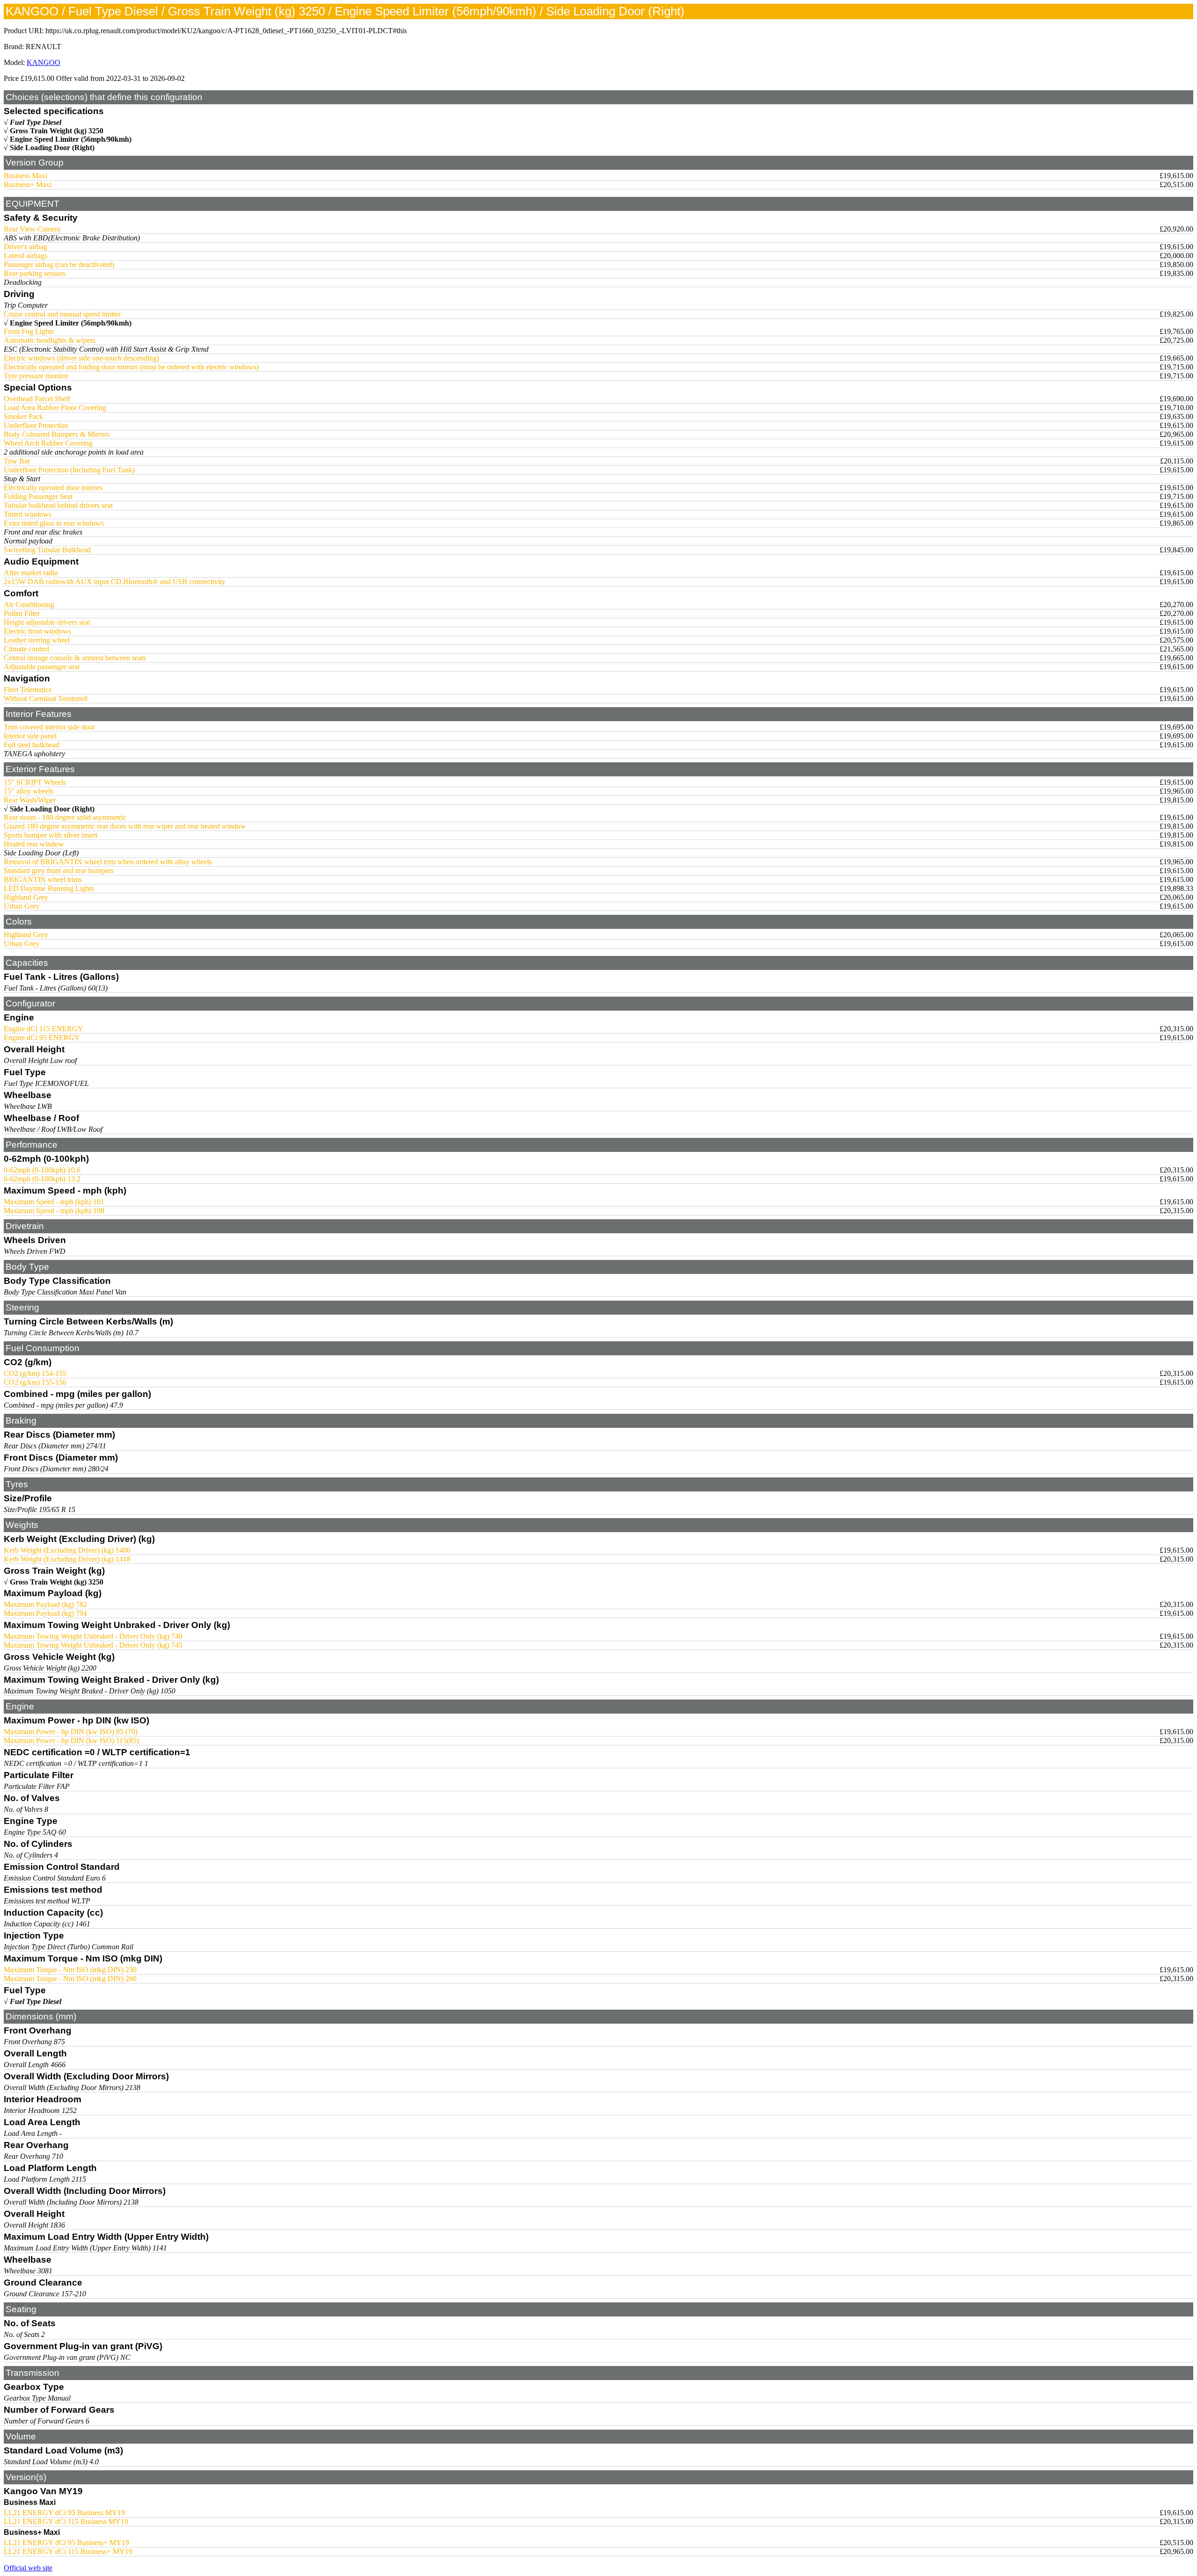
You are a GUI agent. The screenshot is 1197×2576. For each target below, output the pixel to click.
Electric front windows (37, 631)
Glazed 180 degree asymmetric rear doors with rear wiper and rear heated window (125, 826)
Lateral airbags (25, 256)
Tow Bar (17, 461)
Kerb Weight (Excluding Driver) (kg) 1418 (67, 1559)
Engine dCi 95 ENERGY (42, 1038)
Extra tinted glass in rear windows (54, 523)
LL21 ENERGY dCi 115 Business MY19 (66, 2522)
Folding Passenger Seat (38, 496)
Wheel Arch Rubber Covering (48, 443)
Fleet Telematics (28, 690)
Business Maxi (25, 176)
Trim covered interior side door (49, 727)
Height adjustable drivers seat (47, 622)
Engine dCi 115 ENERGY (43, 1029)
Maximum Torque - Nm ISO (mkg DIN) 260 (70, 1979)
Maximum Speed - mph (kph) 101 (54, 1202)
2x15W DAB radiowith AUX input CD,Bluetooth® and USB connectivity (115, 582)
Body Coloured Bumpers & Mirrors (57, 434)
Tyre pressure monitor (36, 376)
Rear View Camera (32, 229)
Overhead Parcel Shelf (37, 399)
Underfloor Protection (36, 425)
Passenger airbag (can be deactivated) (59, 264)
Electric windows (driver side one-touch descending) (81, 358)
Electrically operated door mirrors (53, 488)
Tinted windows (28, 514)
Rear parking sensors (35, 273)
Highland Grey (26, 897)
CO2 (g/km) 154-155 (35, 1373)
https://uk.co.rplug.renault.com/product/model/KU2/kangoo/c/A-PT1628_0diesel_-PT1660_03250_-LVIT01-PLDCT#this (226, 31)
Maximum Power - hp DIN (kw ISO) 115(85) (71, 1740)
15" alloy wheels (29, 791)
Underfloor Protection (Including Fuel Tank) (69, 470)
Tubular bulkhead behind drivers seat (58, 505)
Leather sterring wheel (37, 640)
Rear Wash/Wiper (30, 800)
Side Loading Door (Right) (52, 148)
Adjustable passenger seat (42, 667)
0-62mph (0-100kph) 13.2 (42, 1179)
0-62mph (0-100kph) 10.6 (42, 1170)
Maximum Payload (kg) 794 (45, 1613)
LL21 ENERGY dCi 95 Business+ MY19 (66, 2543)
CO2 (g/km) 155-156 (35, 1382)
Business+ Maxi (28, 185)
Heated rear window (34, 844)
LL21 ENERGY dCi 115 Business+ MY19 (68, 2551)
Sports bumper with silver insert (50, 835)
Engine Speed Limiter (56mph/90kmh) (71, 139)
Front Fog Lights (29, 331)
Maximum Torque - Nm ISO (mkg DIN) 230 (70, 1970)
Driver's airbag (25, 247)
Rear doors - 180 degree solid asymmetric (65, 817)
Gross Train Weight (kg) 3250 (57, 131)
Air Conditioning (29, 604)
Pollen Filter (22, 613)
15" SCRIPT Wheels (35, 782)
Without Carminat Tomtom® (46, 698)
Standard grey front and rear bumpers (59, 871)
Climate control (26, 649)
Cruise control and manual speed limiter (62, 314)
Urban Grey (22, 906)
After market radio (31, 573)
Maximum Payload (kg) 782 (45, 1604)
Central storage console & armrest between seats (75, 658)
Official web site (28, 2568)
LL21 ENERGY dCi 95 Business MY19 (64, 2513)
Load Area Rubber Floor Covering (55, 408)
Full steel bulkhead (32, 745)
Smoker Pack (23, 416)
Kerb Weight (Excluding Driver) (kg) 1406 (67, 1550)
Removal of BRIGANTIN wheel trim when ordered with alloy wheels (108, 862)
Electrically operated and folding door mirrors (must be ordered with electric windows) (131, 367)
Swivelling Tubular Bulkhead (47, 550)
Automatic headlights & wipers (50, 340)
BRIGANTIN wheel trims (43, 879)
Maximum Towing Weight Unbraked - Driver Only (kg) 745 (93, 1645)
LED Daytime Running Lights (49, 888)
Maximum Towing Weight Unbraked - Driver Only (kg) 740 (93, 1636)
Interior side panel (30, 736)
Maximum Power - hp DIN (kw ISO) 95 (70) (71, 1732)
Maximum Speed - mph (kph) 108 (54, 1211)
